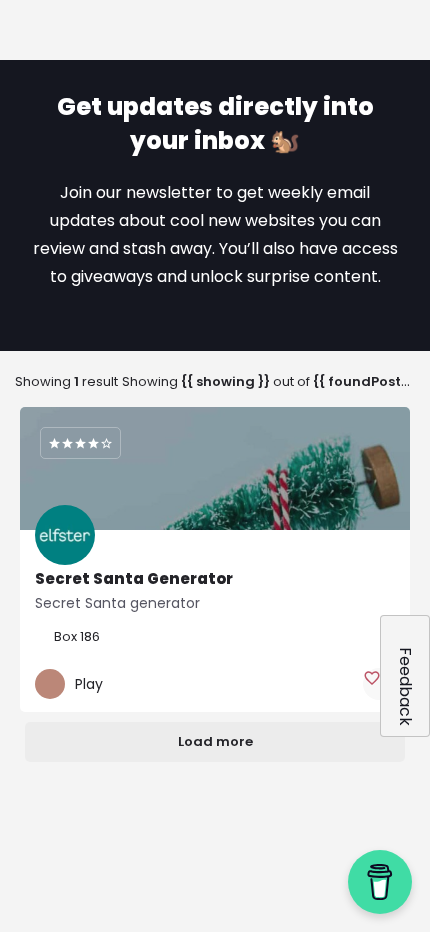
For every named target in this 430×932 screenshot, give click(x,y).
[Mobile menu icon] (24, 31)
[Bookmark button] (379, 684)
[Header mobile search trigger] (407, 29)
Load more (215, 741)
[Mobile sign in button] (361, 29)
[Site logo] (112, 32)
